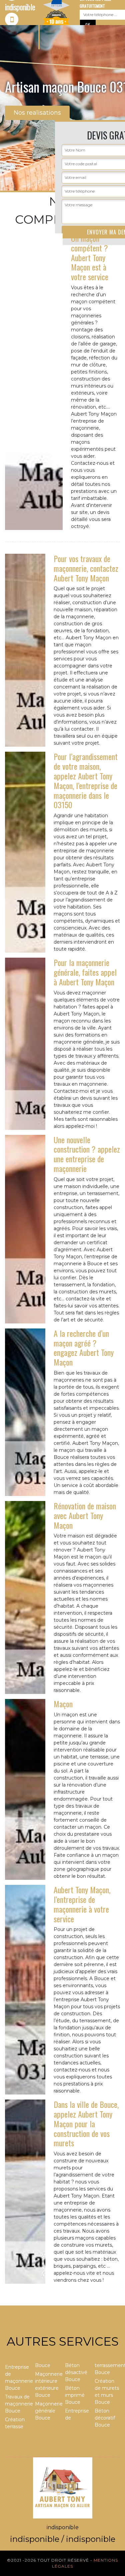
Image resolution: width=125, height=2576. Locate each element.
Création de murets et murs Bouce (107, 2392)
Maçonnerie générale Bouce (48, 2411)
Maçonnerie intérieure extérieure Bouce (48, 2385)
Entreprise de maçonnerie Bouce (18, 2378)
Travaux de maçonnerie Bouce (18, 2404)
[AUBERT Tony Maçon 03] (63, 2487)
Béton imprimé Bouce (75, 2395)
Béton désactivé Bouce (76, 2372)
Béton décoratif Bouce (105, 2418)
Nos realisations (37, 113)
